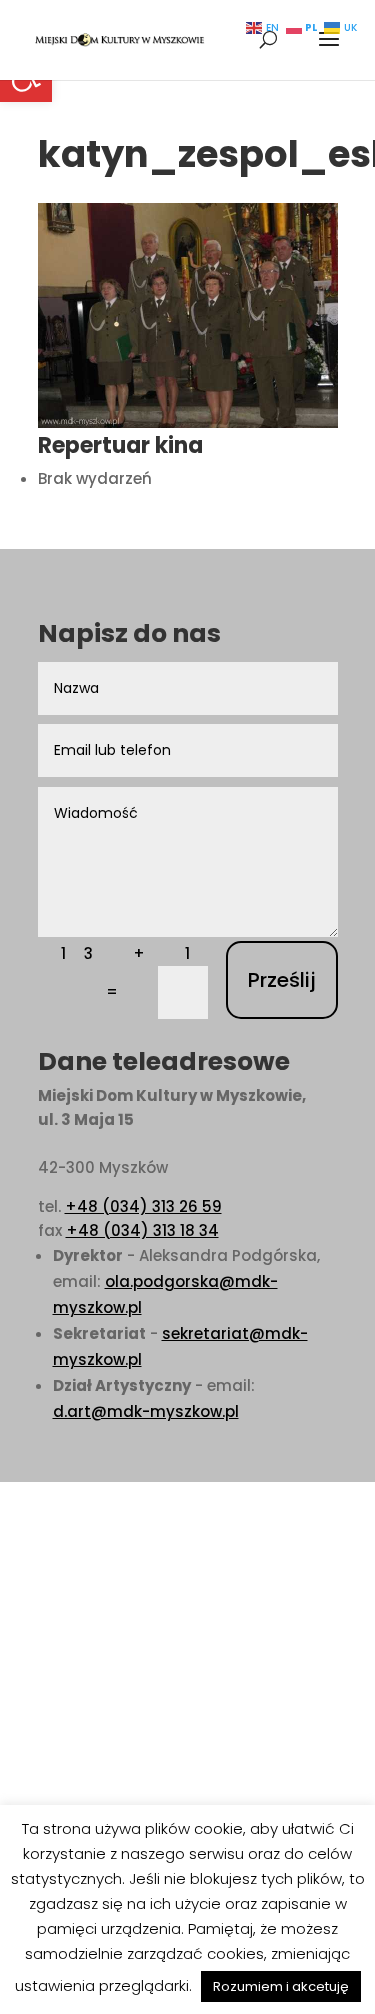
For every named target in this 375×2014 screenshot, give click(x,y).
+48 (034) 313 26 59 (143, 1206)
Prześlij (282, 980)
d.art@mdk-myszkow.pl (146, 1411)
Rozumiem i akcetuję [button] (281, 1986)
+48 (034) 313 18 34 (142, 1230)
